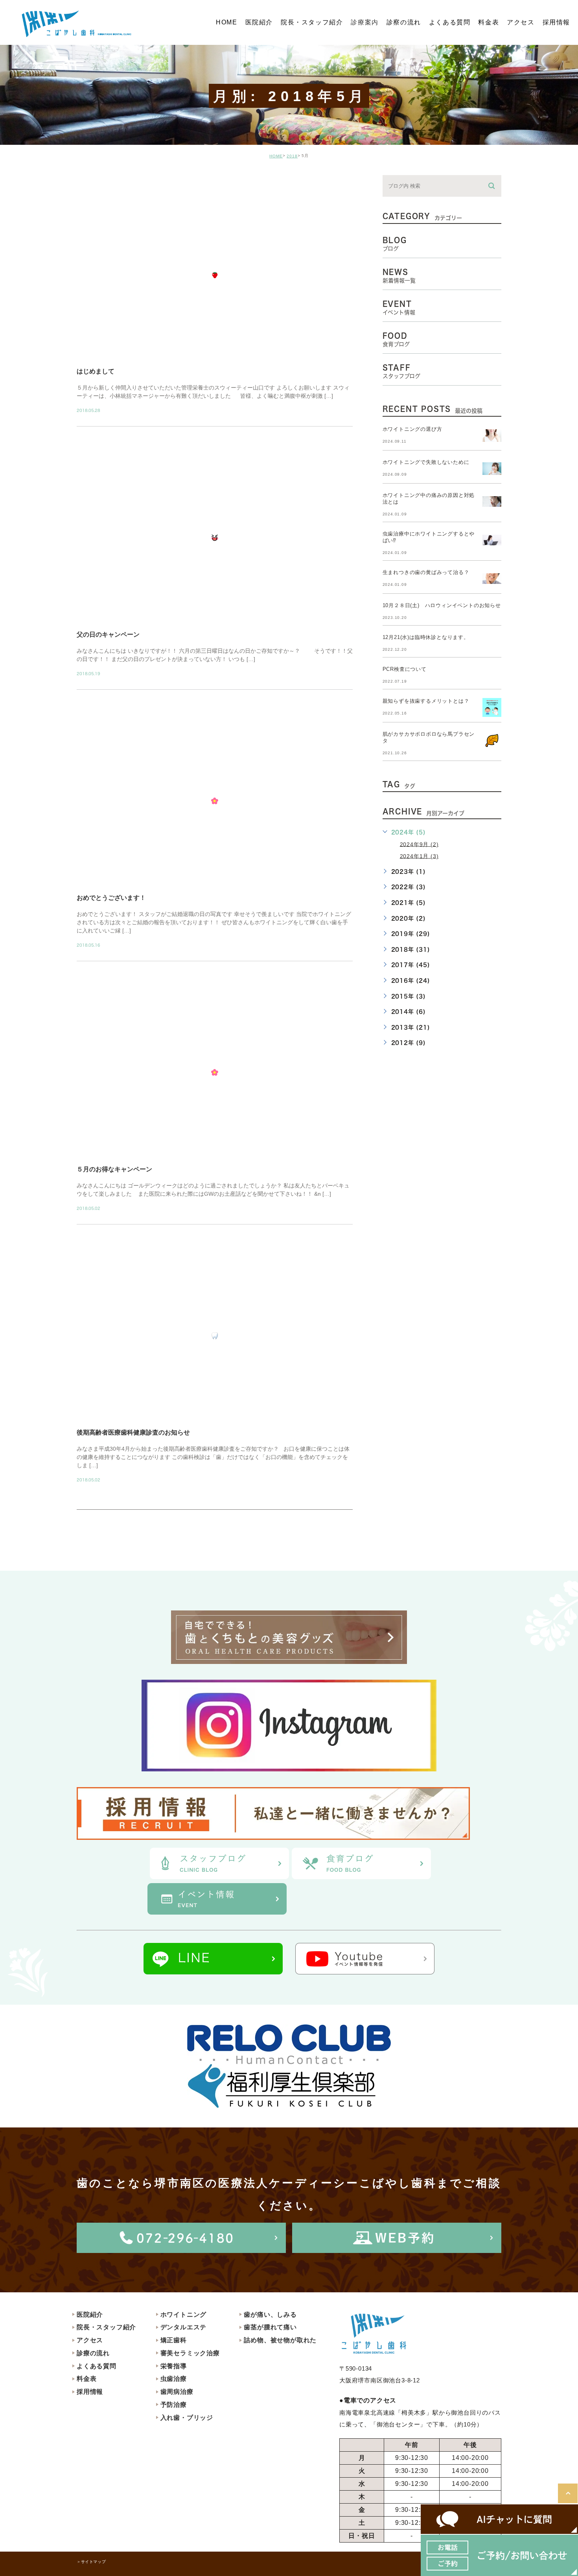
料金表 (87, 2379)
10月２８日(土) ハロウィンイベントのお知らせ (442, 605)
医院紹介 (90, 2315)
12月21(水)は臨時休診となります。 (426, 637)
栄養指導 (174, 2366)
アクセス (90, 2340)
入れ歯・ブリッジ (187, 2418)
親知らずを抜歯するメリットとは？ (426, 701)
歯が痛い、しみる (270, 2315)
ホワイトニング (184, 2315)
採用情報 (90, 2392)
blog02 (98, 182)
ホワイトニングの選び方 (412, 429)
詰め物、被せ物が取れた (280, 2340)
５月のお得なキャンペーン (114, 1169)
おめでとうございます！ (111, 898)
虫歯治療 (174, 2379)
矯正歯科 (174, 2340)
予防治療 (174, 2405)
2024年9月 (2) (419, 844)
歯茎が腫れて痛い (270, 2327)
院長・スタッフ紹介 (106, 2327)
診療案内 (364, 22)
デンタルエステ (184, 2327)
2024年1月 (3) (419, 856)
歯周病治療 (177, 2392)
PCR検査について (405, 669)
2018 (292, 156)
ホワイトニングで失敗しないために (426, 462)
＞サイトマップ (91, 2562)
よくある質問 (97, 2366)
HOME (276, 156)
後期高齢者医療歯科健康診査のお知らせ (133, 1432)
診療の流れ (93, 2353)
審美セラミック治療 (190, 2353)
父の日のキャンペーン (108, 634)
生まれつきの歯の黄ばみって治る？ (426, 572)
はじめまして (96, 371)
